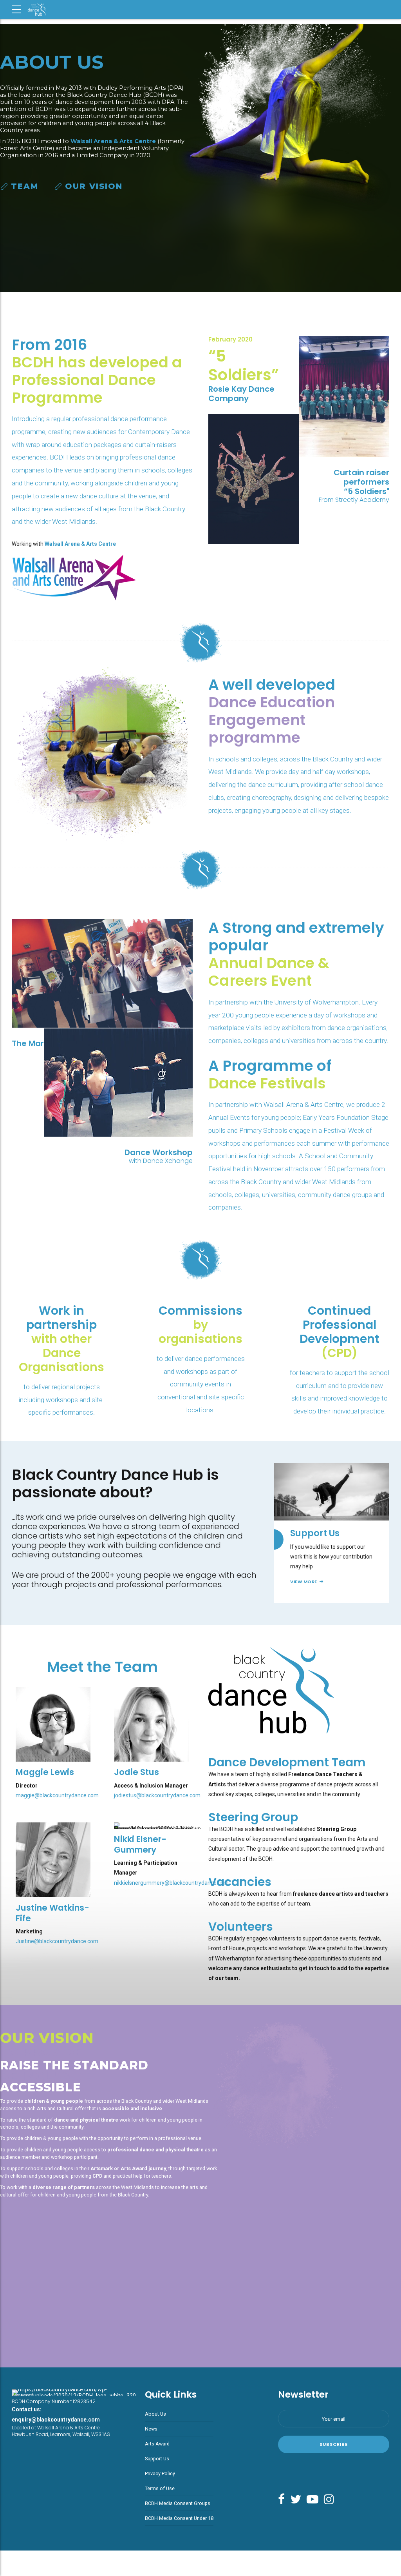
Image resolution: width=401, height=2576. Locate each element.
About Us (155, 2414)
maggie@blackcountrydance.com (57, 1795)
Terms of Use (160, 2488)
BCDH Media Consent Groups (178, 2503)
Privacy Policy (160, 2473)
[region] (200, 158)
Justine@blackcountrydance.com (57, 1941)
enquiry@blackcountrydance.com (56, 2420)
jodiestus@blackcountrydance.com (157, 1795)
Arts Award (157, 2444)
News (151, 2429)
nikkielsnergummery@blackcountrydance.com (171, 1883)
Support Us (157, 2459)
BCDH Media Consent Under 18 (179, 2518)
